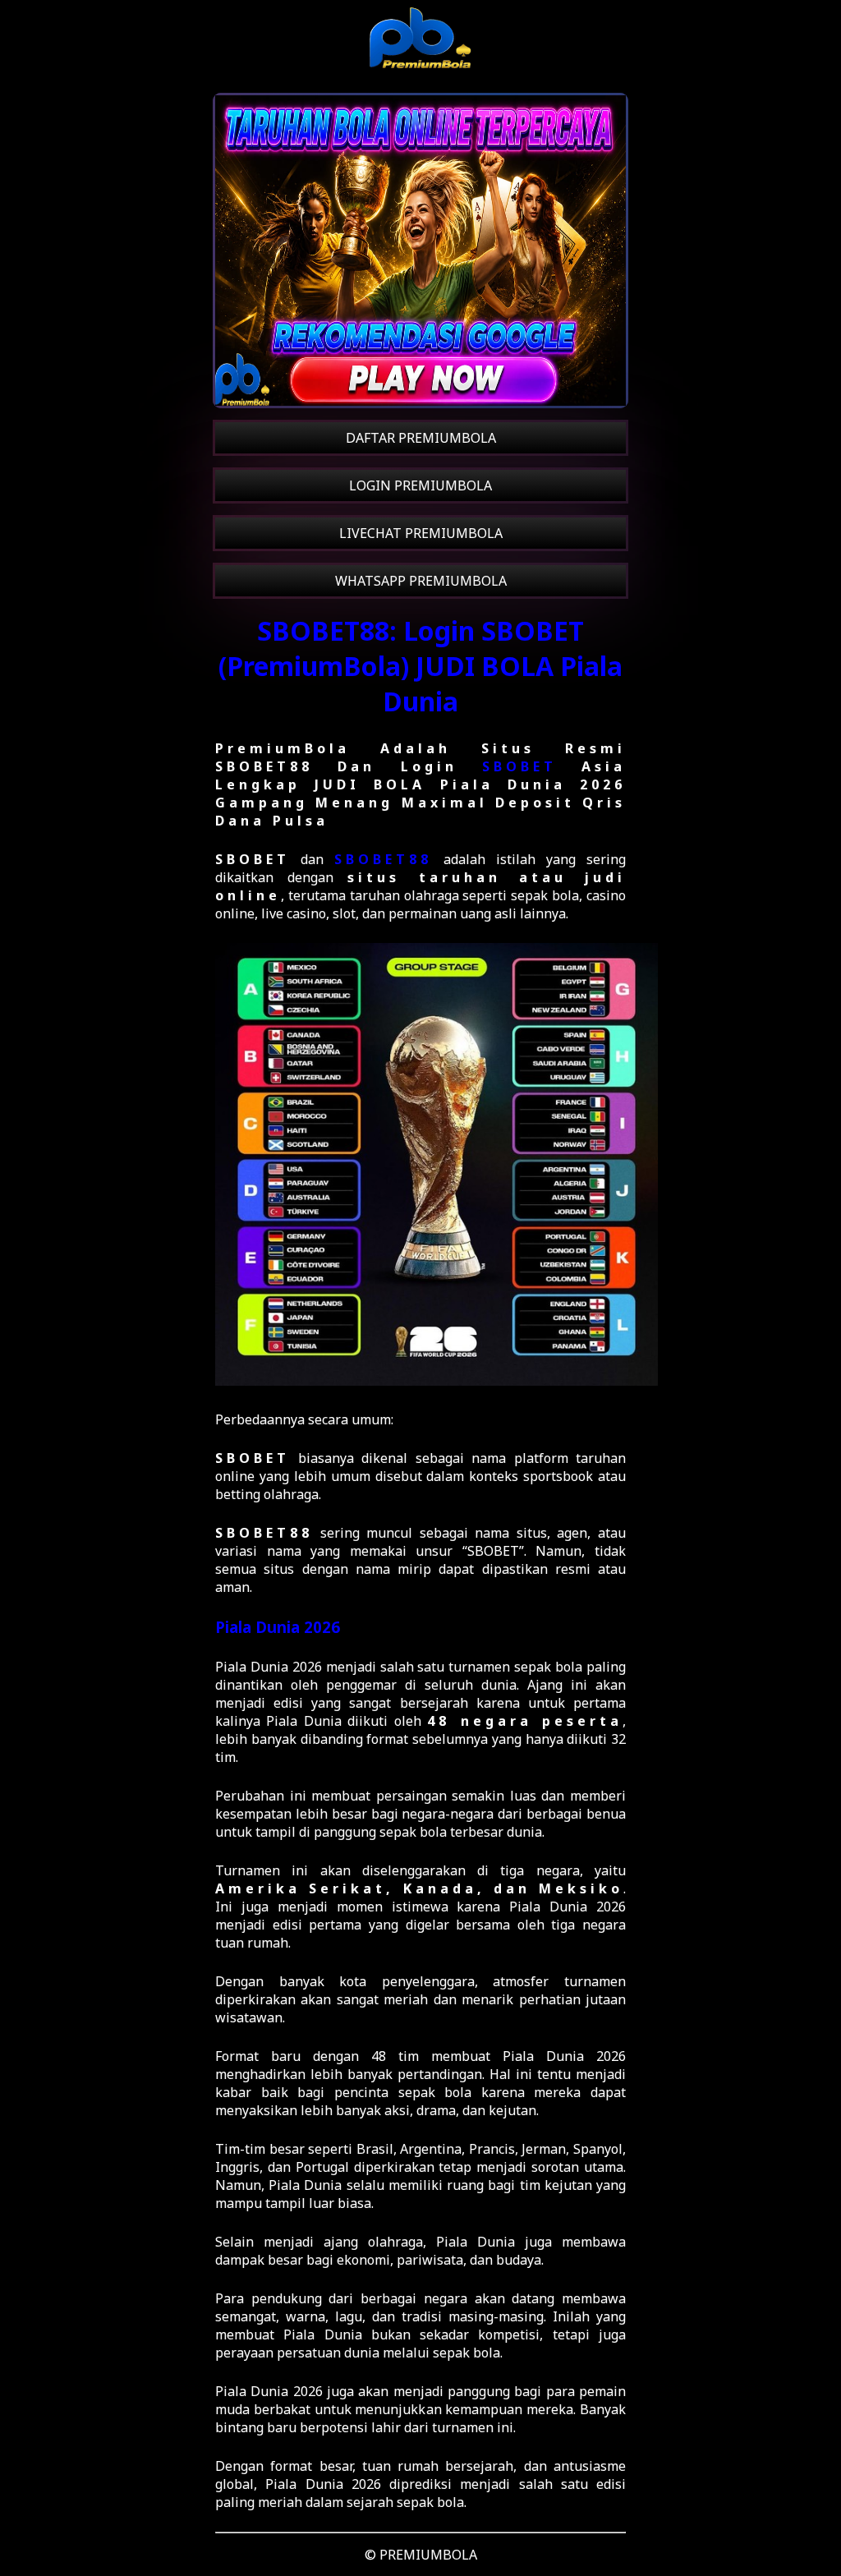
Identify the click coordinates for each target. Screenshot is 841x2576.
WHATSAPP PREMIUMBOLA (421, 581)
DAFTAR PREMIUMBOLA (421, 438)
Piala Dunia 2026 (278, 1627)
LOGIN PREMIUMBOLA (420, 485)
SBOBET (519, 766)
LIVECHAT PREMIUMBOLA (421, 533)
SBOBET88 (383, 859)
